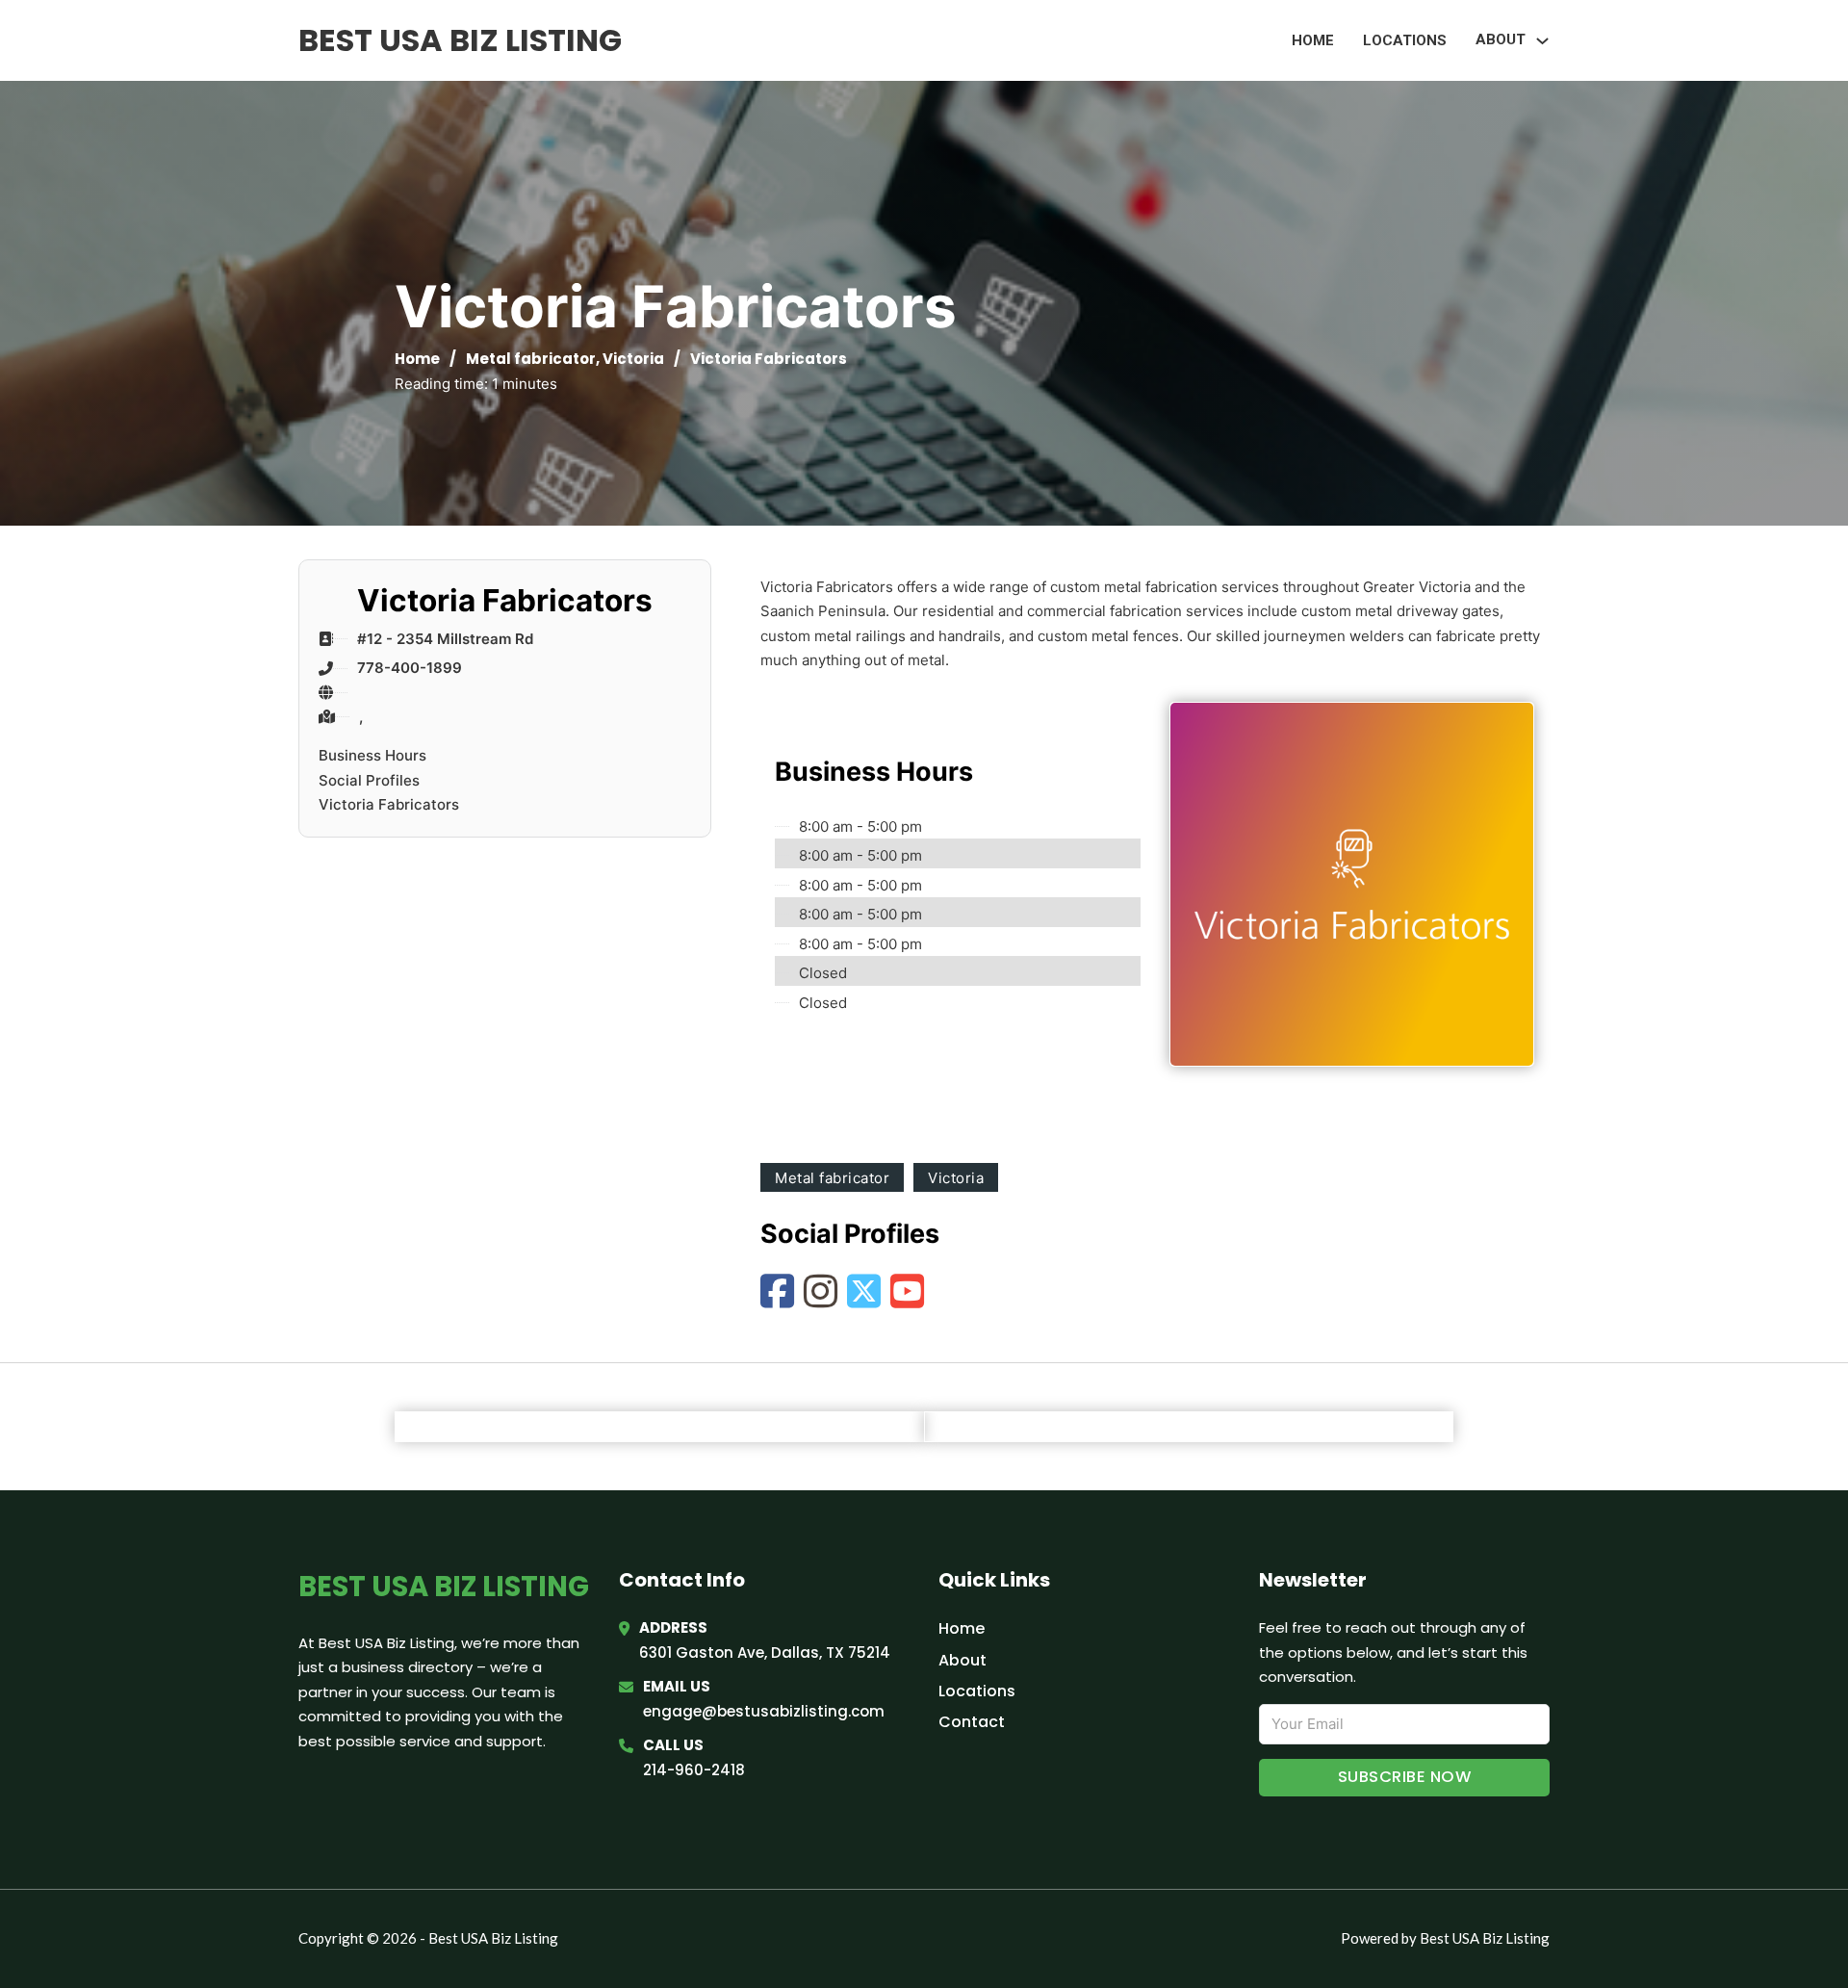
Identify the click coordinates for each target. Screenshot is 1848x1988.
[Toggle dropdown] (1542, 41)
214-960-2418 (694, 1770)
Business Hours (372, 755)
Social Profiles (369, 780)
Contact (972, 1722)
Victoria (633, 359)
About (962, 1660)
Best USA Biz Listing (460, 40)
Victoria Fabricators (389, 804)
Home (1313, 40)
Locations (1405, 40)
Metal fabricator (531, 359)
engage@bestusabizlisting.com (764, 1711)
